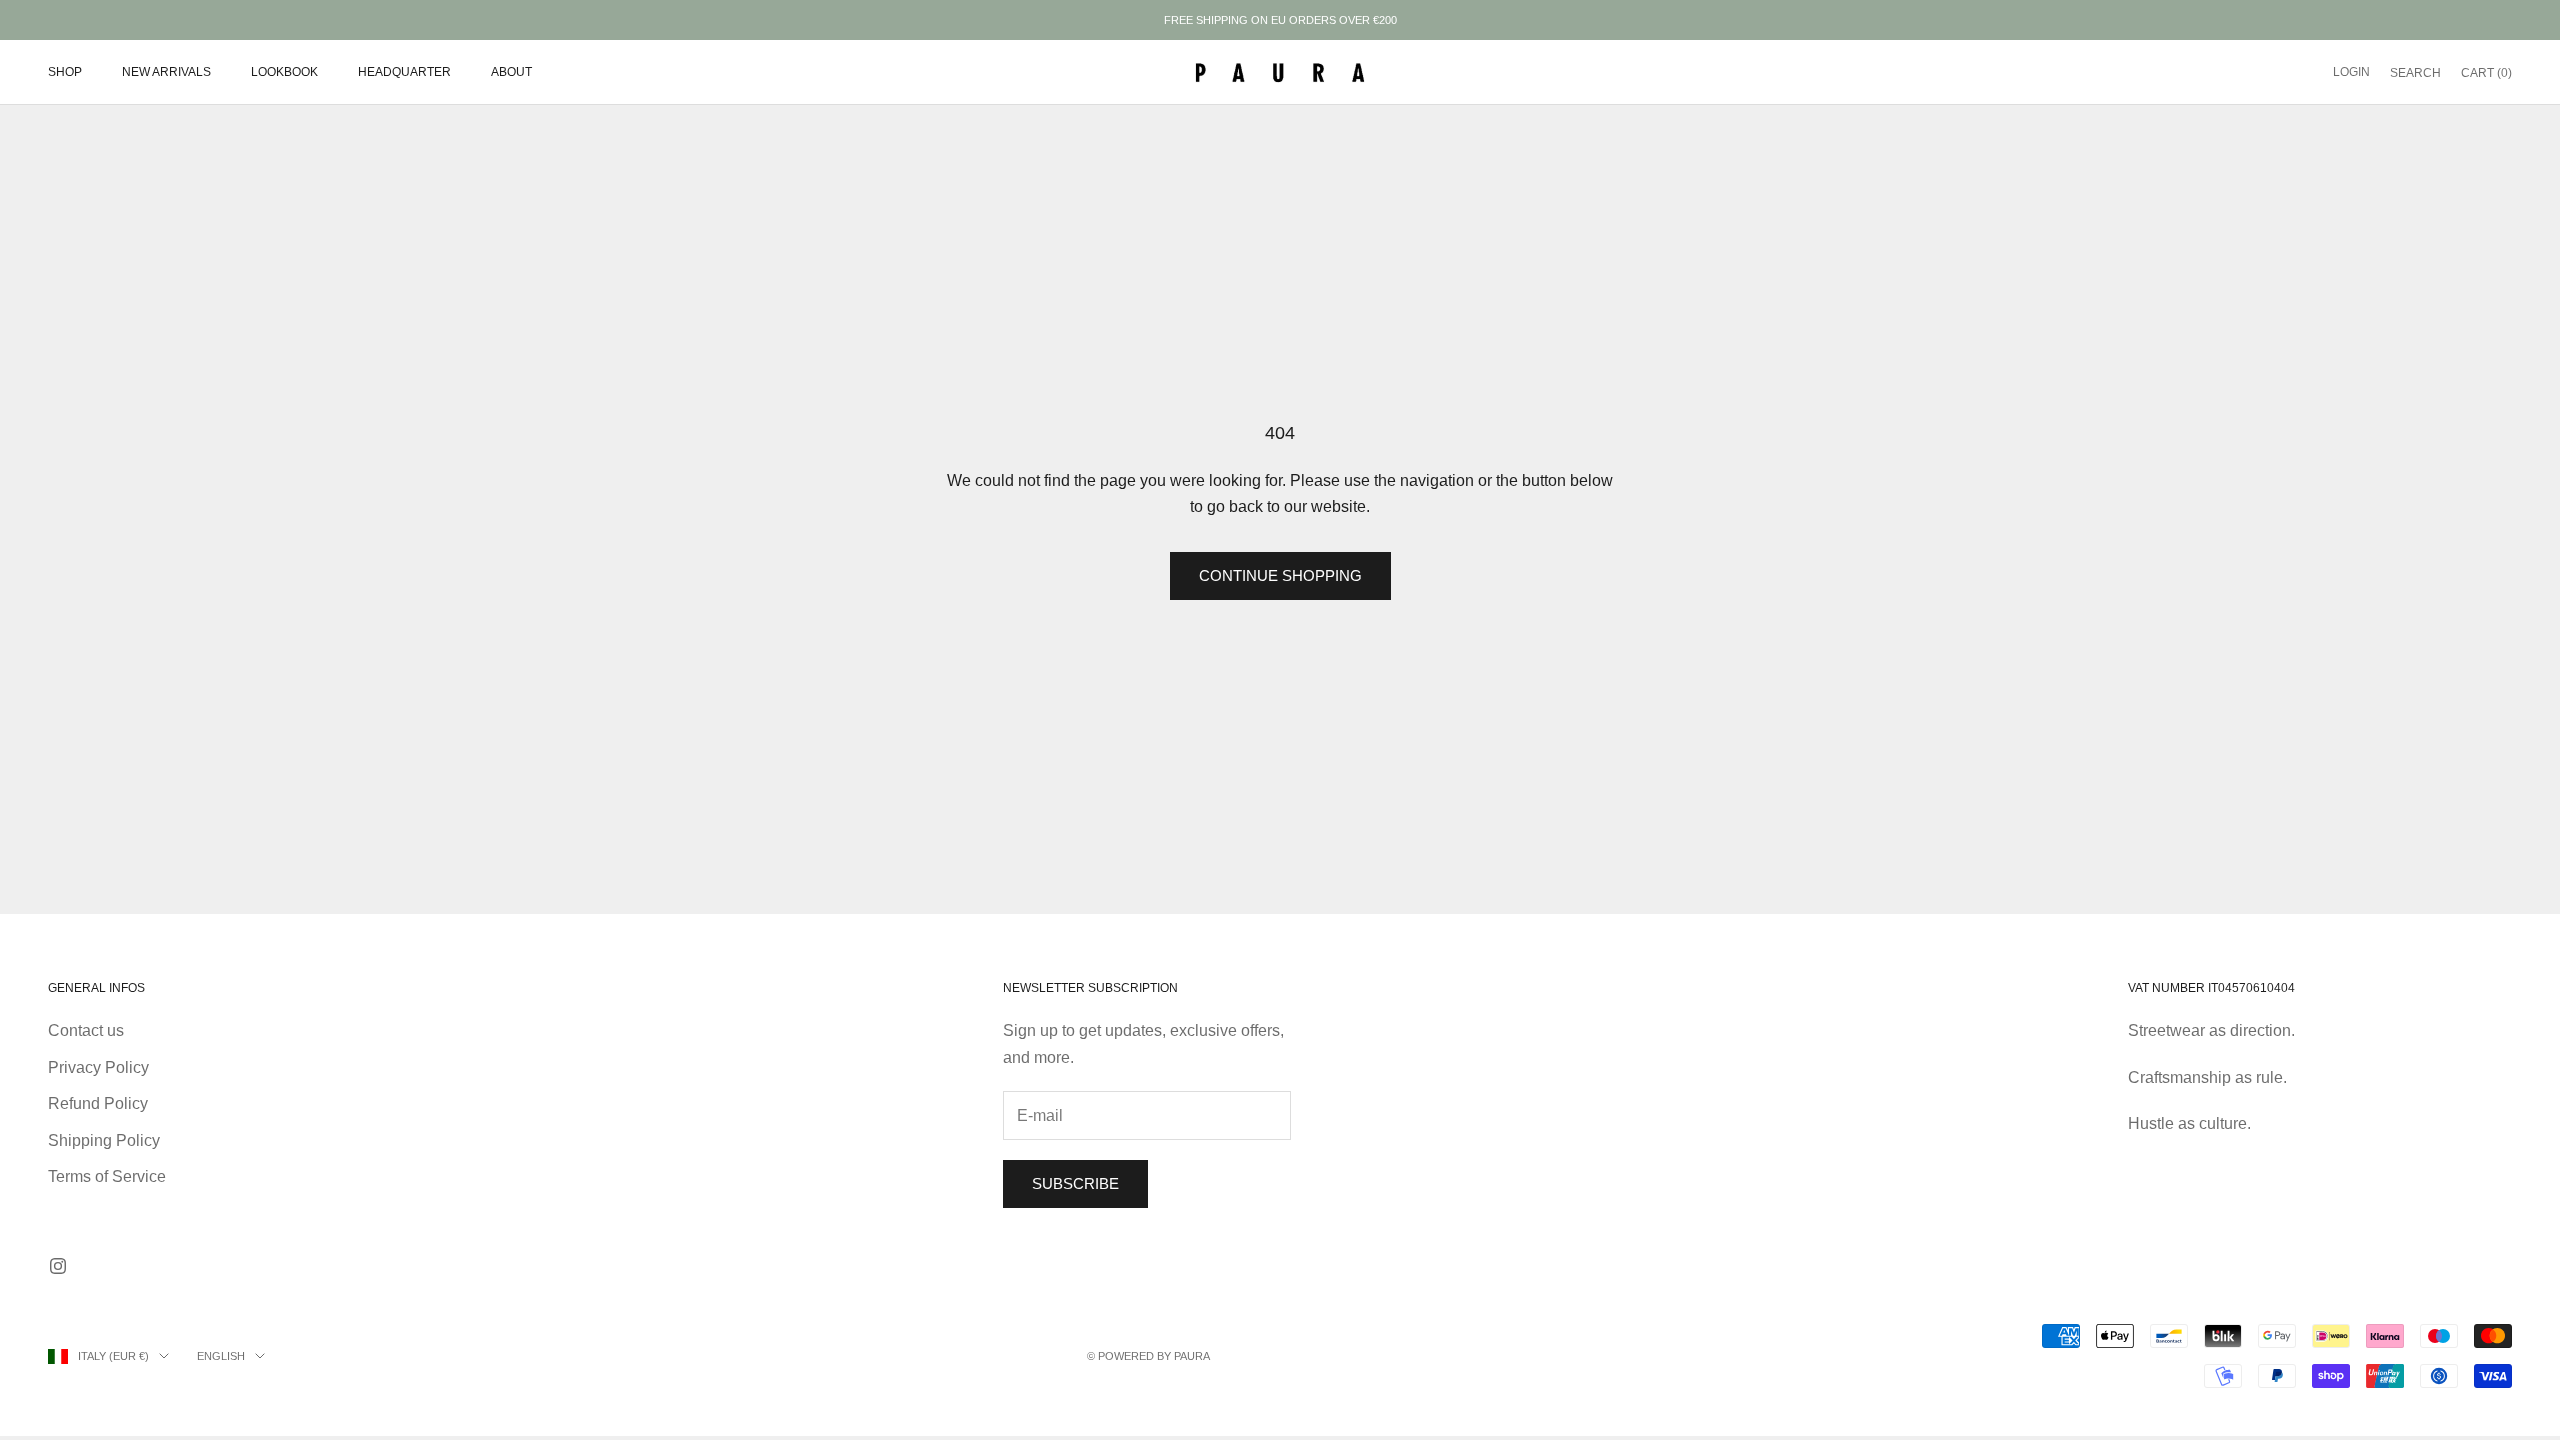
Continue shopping (1280, 575)
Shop (65, 72)
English (221, 1356)
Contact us (86, 1030)
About (511, 72)
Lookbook (284, 72)
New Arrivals (166, 72)
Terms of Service (107, 1176)
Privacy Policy (98, 1067)
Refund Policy (98, 1103)
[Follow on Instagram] (58, 1266)
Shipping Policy (104, 1140)
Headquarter (404, 72)
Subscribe (1075, 1183)
